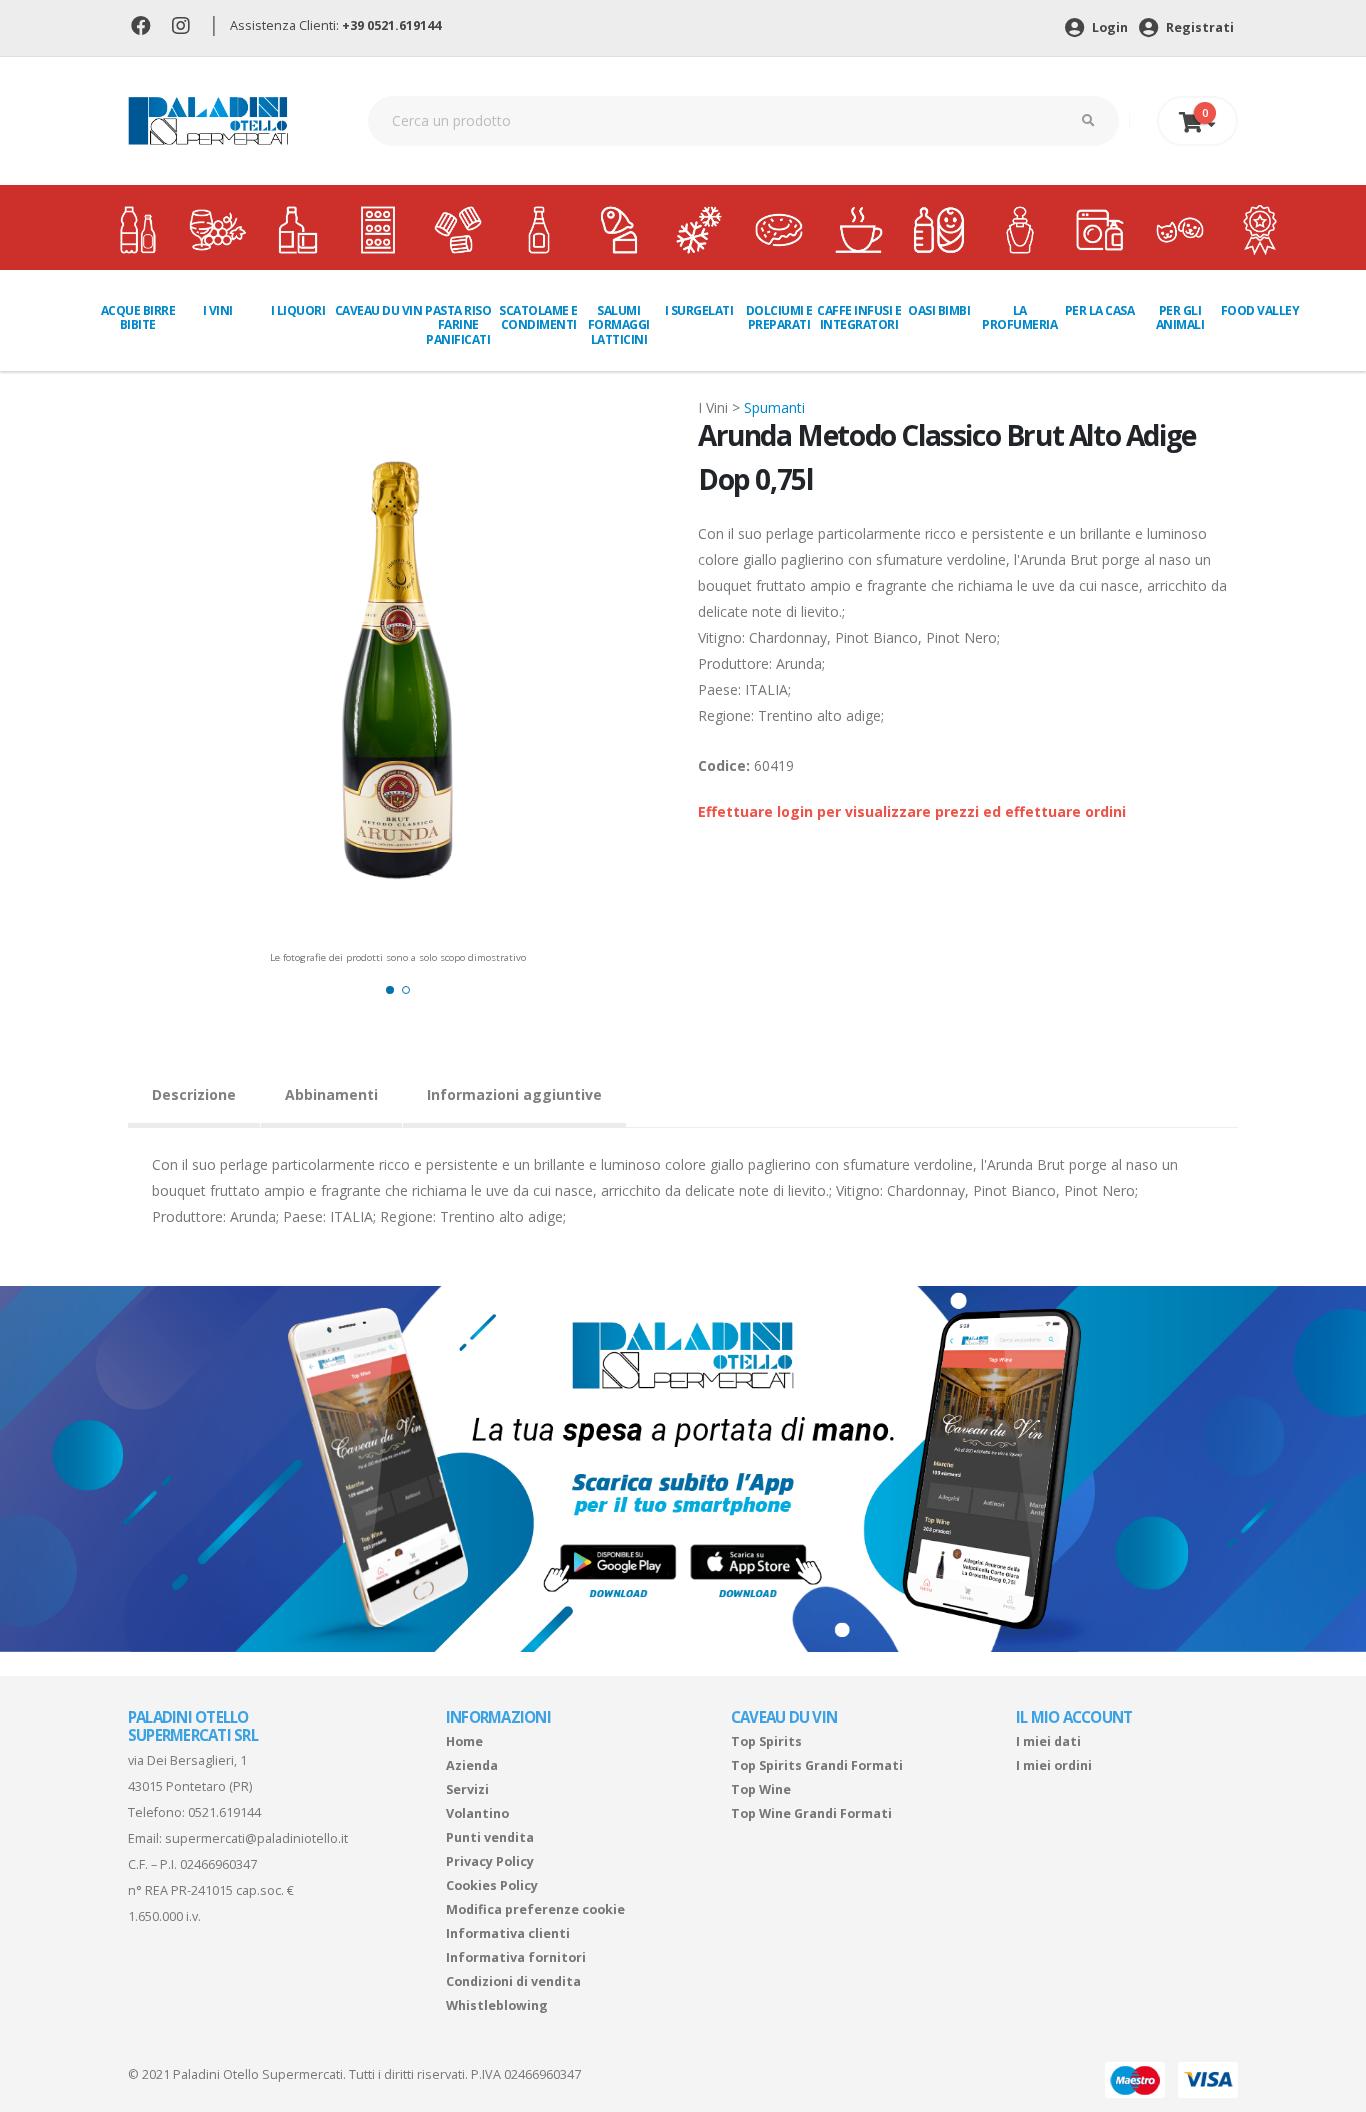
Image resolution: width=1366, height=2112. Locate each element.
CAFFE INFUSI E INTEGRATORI (859, 317)
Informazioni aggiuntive (514, 1094)
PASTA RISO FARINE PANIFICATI (458, 325)
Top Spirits (766, 1741)
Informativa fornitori (516, 1957)
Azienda (472, 1765)
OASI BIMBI (939, 310)
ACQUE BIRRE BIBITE (138, 317)
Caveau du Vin (378, 310)
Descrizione (194, 1094)
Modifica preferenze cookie (535, 1909)
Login (1108, 27)
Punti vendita (490, 1837)
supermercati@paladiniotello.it (256, 1838)
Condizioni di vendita (513, 1981)
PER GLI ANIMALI (1180, 317)
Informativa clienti (508, 1933)
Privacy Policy (490, 1861)
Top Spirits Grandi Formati (817, 1765)
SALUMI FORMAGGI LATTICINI (619, 325)
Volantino (477, 1813)
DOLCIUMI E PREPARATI (779, 317)
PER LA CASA (1100, 310)
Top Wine (761, 1789)
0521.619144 (224, 1812)
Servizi (467, 1789)
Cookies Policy (492, 1885)
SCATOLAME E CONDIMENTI (538, 317)
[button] (390, 990)
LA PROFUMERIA (1019, 317)
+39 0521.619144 (391, 25)
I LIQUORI (298, 310)
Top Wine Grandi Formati (811, 1813)
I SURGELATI (699, 310)
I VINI (218, 310)
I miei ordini (1054, 1765)
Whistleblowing (497, 2005)
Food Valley (1260, 310)
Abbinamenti (331, 1094)
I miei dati (1048, 1741)
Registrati (1198, 27)
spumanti (774, 407)
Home (464, 1741)
